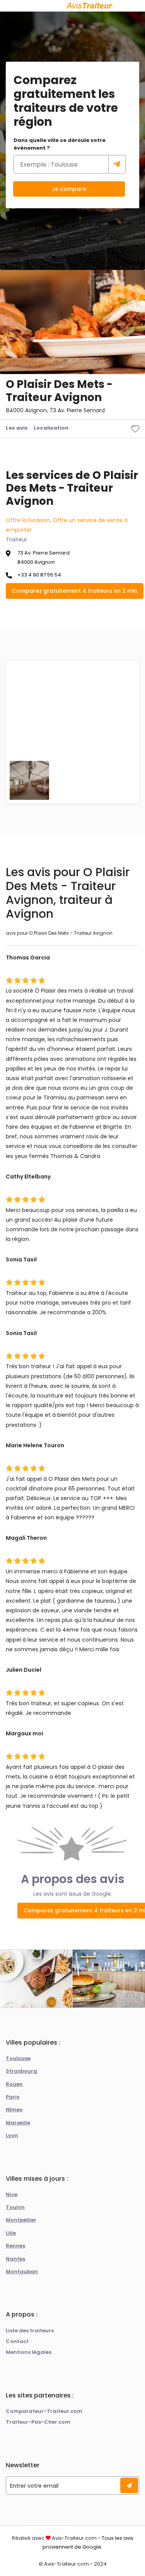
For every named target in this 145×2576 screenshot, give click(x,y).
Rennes (15, 2246)
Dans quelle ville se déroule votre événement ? (60, 144)
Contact (17, 2341)
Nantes (15, 2259)
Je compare (69, 189)
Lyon (12, 2135)
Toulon (15, 2207)
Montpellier (21, 2220)
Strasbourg (21, 2071)
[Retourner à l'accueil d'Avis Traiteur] (89, 6)
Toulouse (18, 2058)
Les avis (17, 428)
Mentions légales (29, 2352)
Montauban (22, 2272)
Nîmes (14, 2110)
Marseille (18, 2123)
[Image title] (29, 780)
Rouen (14, 2084)
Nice (12, 2194)
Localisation (51, 428)
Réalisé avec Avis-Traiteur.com (54, 2538)
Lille (11, 2233)
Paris (13, 2097)
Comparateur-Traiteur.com (44, 2411)
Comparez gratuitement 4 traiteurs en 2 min (75, 591)
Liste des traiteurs (30, 2331)
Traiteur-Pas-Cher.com (38, 2422)
